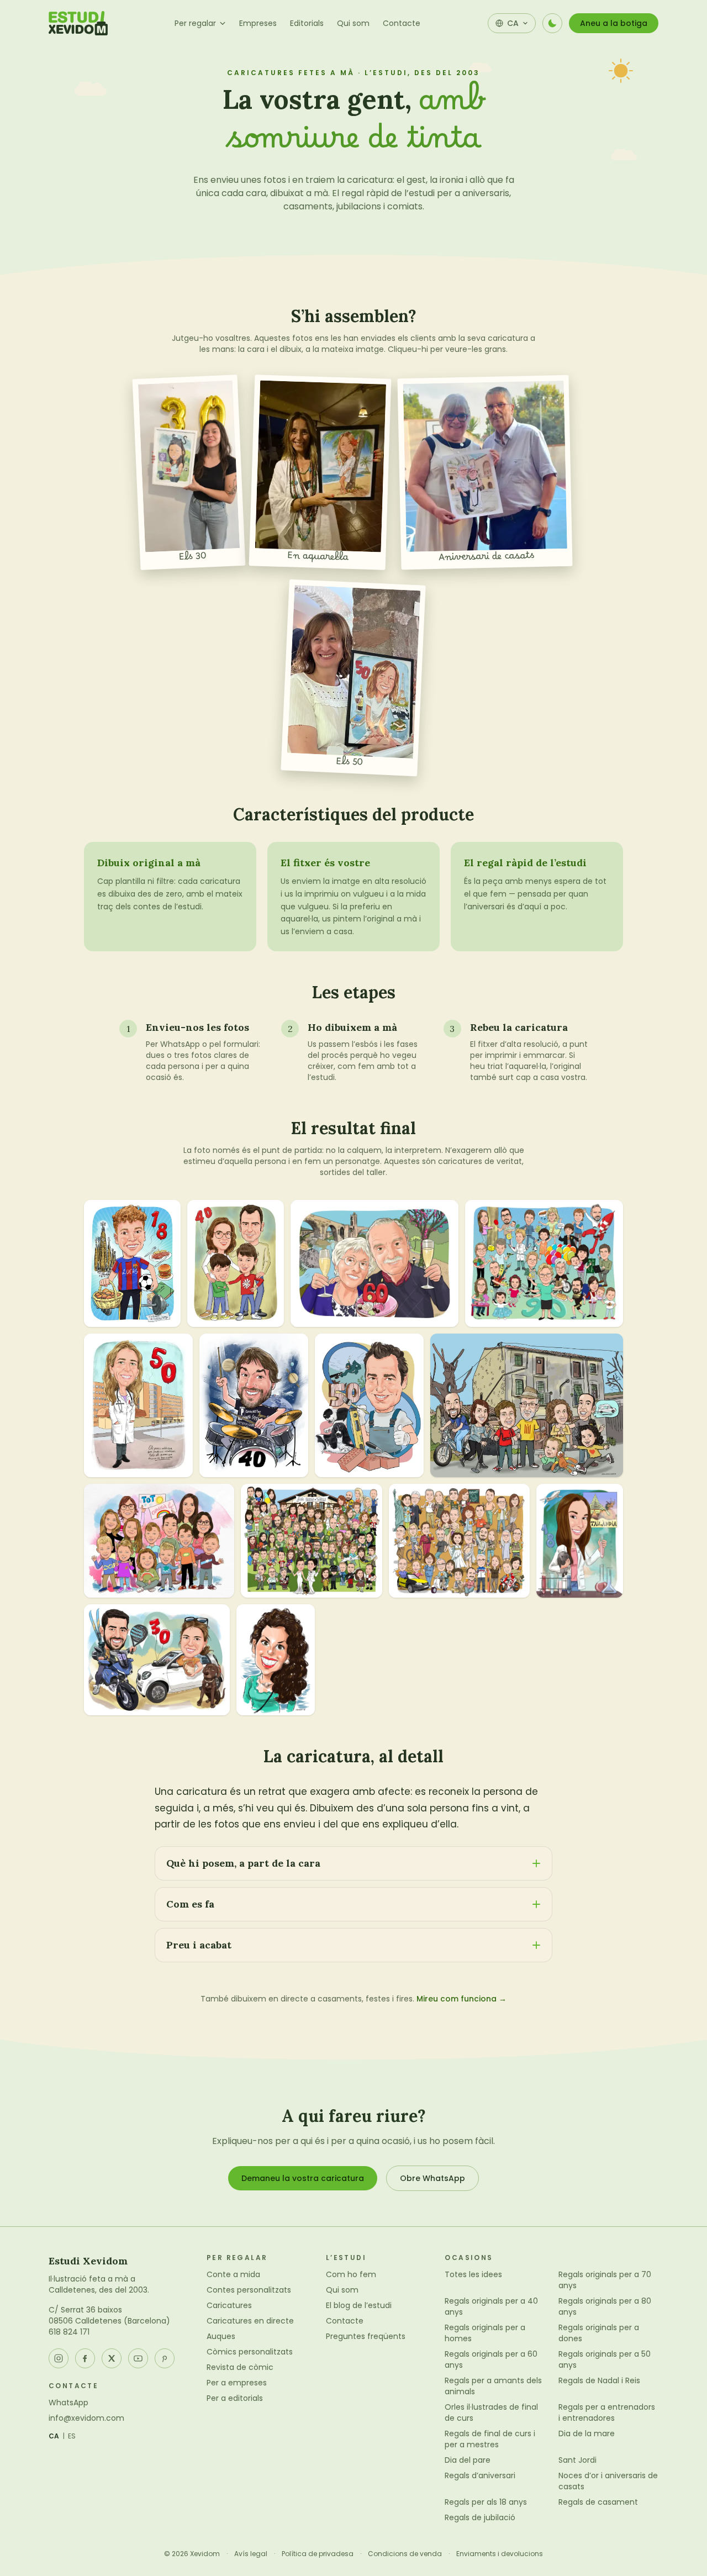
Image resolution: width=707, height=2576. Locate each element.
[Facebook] (85, 2358)
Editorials (307, 23)
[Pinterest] (165, 2358)
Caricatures (229, 2305)
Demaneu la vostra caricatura (303, 2178)
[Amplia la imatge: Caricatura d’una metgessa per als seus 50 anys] (138, 1405)
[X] (112, 2358)
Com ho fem (351, 2274)
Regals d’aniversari (480, 2475)
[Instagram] (59, 2358)
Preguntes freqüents (366, 2336)
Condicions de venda (405, 2554)
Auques (221, 2336)
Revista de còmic (240, 2367)
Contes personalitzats (249, 2290)
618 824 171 (69, 2332)
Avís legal (251, 2554)
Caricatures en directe (250, 2321)
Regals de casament (598, 2502)
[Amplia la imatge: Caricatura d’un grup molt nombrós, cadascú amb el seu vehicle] (459, 1541)
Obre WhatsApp (432, 2178)
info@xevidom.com (86, 2418)
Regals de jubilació (480, 2517)
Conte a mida (233, 2274)
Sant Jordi (577, 2460)
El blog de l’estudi (359, 2305)
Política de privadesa (318, 2554)
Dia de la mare (587, 2433)
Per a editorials (235, 2398)
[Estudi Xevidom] (78, 23)
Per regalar (195, 23)
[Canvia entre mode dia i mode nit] (552, 23)
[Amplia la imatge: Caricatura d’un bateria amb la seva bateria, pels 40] (254, 1405)
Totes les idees (473, 2274)
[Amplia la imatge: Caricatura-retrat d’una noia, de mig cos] (276, 1660)
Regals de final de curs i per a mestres (490, 2439)
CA (54, 2436)
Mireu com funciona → (461, 1999)
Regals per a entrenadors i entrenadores (607, 2412)
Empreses (258, 23)
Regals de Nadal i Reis (599, 2380)
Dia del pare (468, 2460)
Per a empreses (237, 2383)
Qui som (353, 23)
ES (72, 2436)
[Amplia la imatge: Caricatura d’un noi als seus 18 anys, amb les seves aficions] (132, 1263)
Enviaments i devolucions (500, 2554)
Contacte (402, 23)
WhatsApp (68, 2403)
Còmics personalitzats (250, 2352)
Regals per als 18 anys (486, 2502)
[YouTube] (138, 2358)
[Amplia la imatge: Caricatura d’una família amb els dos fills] (236, 1263)
